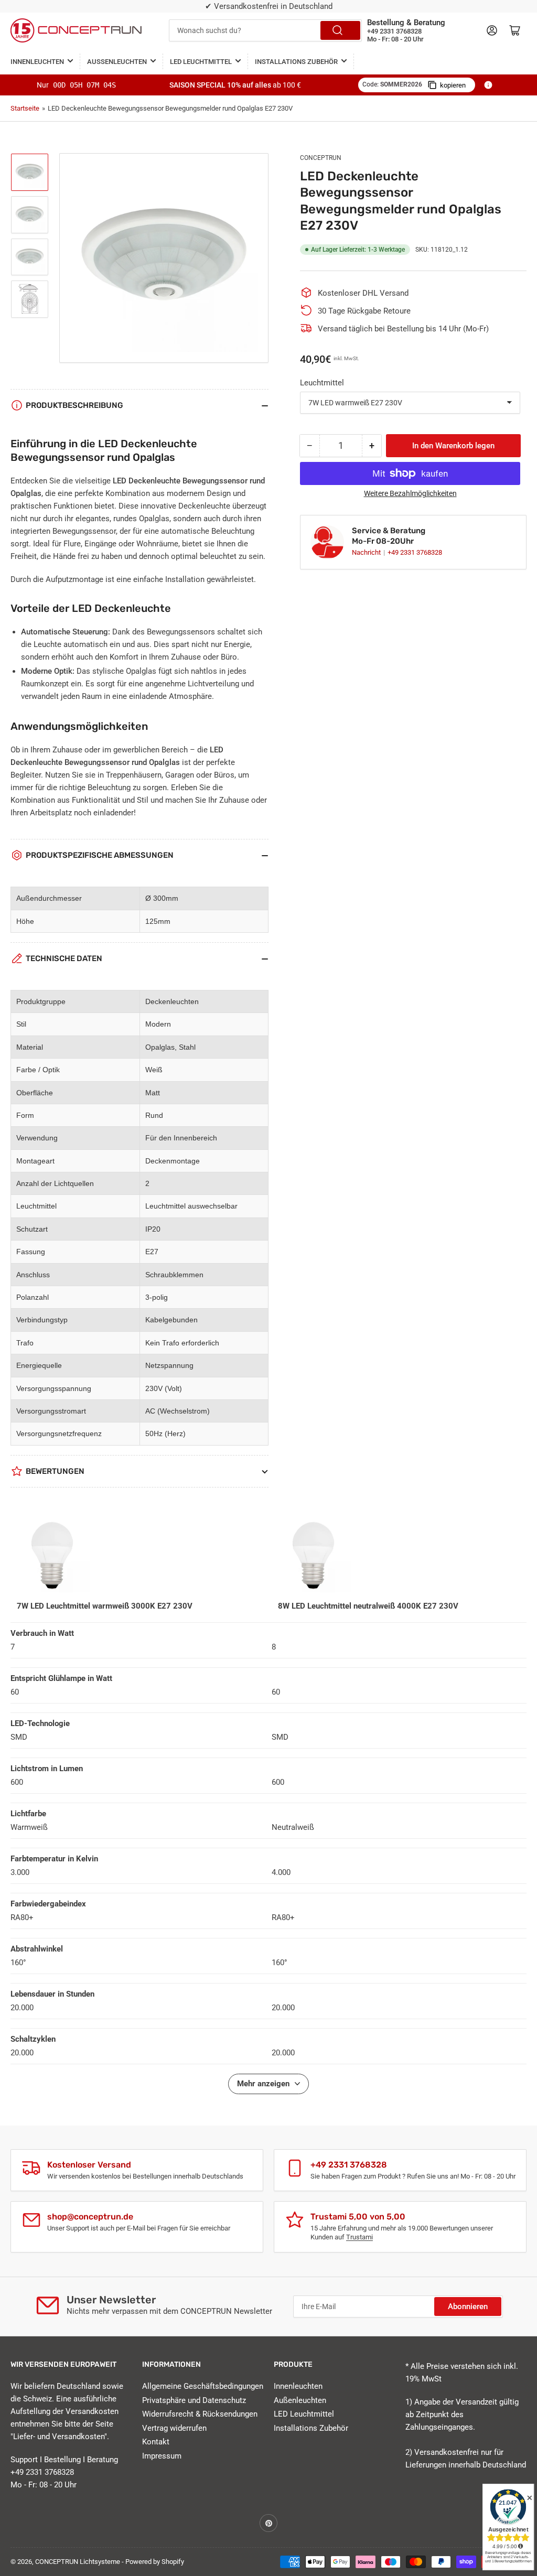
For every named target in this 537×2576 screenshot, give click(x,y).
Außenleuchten (117, 62)
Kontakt (156, 2442)
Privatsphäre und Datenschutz (194, 2400)
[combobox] (265, 30)
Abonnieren (468, 2306)
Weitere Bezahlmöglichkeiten (410, 493)
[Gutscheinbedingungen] (488, 85)
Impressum (162, 2456)
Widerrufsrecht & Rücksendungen (200, 2414)
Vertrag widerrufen (174, 2428)
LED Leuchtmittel (201, 62)
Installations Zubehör (296, 62)
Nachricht (367, 552)
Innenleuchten (37, 62)
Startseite (25, 108)
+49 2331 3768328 (415, 552)
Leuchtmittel (322, 383)
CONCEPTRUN (321, 158)
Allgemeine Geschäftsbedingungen (203, 2386)
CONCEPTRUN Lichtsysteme (78, 2562)
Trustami (359, 2237)
